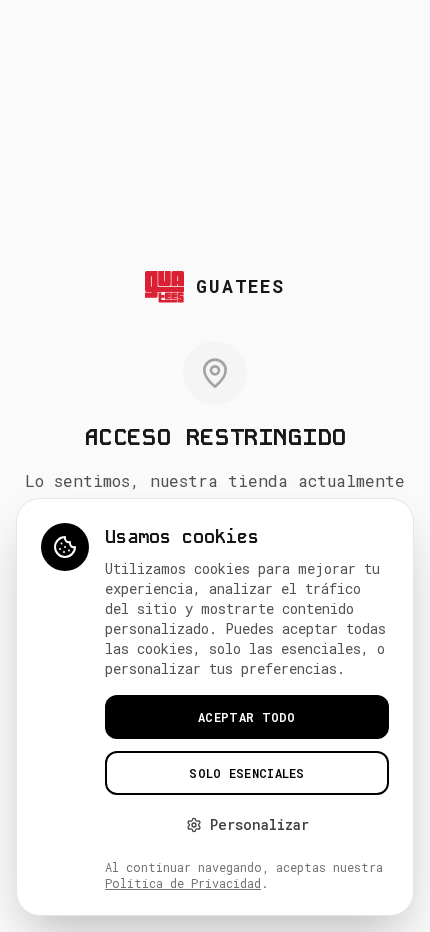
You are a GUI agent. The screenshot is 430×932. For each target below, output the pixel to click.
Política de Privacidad (183, 883)
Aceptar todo (247, 717)
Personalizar (259, 824)
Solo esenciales (247, 773)
